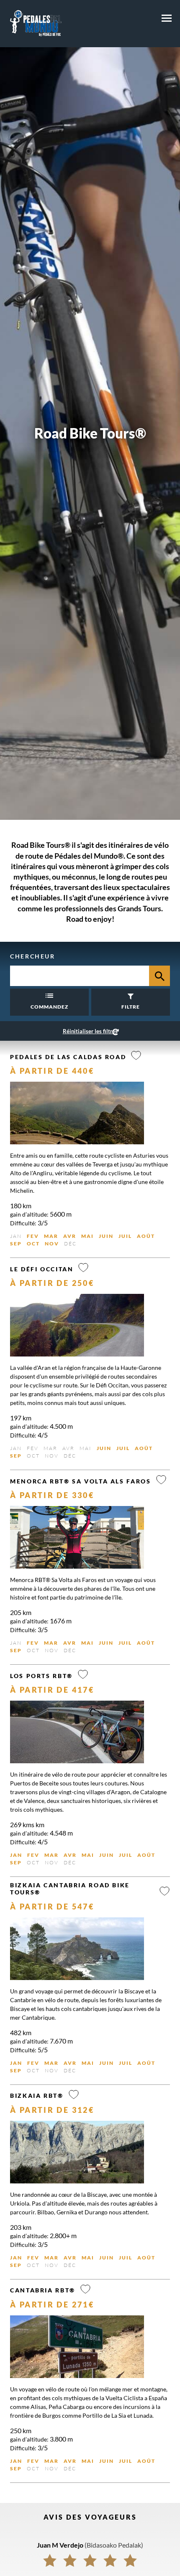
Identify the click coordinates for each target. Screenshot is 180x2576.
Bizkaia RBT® (37, 2096)
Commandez (49, 1007)
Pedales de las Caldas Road (68, 1057)
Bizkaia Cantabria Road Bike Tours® (70, 1889)
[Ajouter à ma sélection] (136, 1056)
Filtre (131, 1007)
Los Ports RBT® (41, 1676)
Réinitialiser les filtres (90, 1031)
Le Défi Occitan (42, 1269)
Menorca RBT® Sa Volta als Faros (81, 1481)
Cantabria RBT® (43, 2290)
